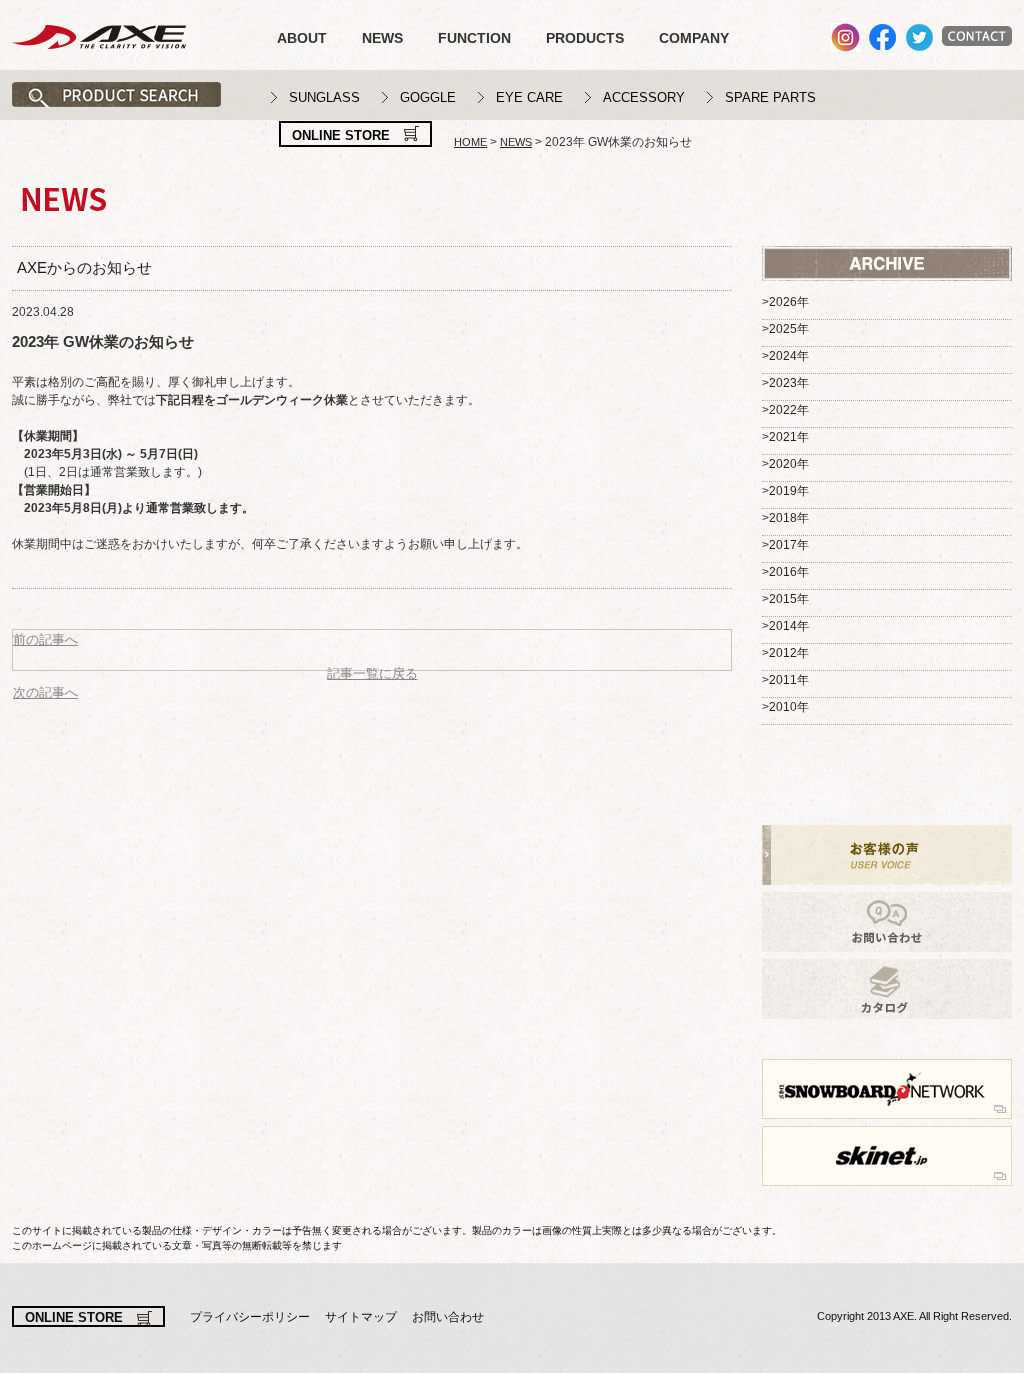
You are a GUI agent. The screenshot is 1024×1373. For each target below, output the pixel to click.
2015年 (789, 599)
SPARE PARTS (770, 97)
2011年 (789, 680)
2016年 (789, 572)
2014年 (789, 626)
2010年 (789, 707)
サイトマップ (361, 1317)
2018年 (789, 518)
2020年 (789, 464)
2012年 (789, 653)
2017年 (789, 545)
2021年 (789, 437)
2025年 (789, 329)
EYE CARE (529, 97)
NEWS (382, 38)
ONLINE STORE (341, 135)
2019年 (789, 491)
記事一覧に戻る (372, 673)
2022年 (789, 410)
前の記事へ (45, 639)
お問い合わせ (448, 1317)
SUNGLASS (324, 97)
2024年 (789, 356)
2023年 (789, 383)
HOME (470, 142)
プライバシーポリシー (250, 1317)
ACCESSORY (644, 97)
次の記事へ (45, 692)
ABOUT (302, 38)
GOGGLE (428, 97)
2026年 (789, 302)
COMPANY (694, 38)
